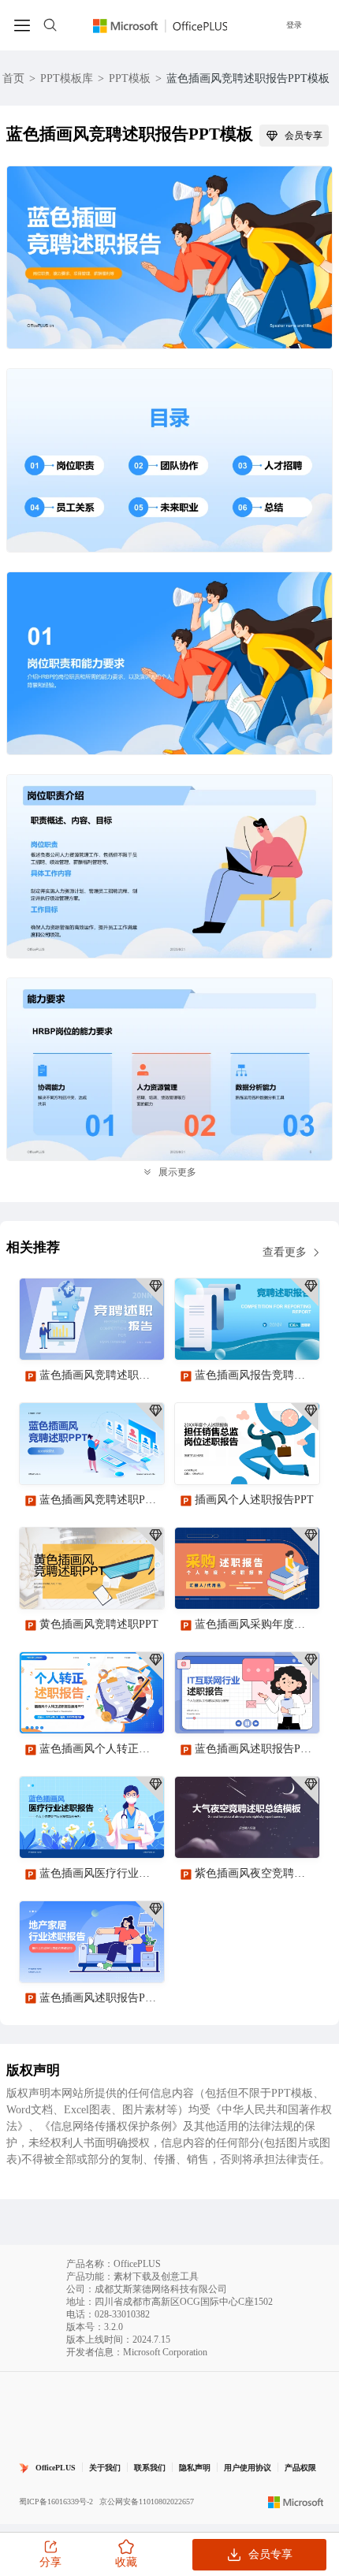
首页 (13, 78)
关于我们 (105, 2468)
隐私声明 (195, 2468)
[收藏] (101, 1335)
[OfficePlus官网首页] (160, 25)
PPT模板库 (67, 78)
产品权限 (300, 2468)
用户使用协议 (248, 2468)
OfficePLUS (56, 2468)
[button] (302, 2187)
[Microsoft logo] (296, 2502)
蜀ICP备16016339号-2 (56, 2502)
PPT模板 (130, 78)
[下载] (139, 1335)
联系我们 (150, 2468)
